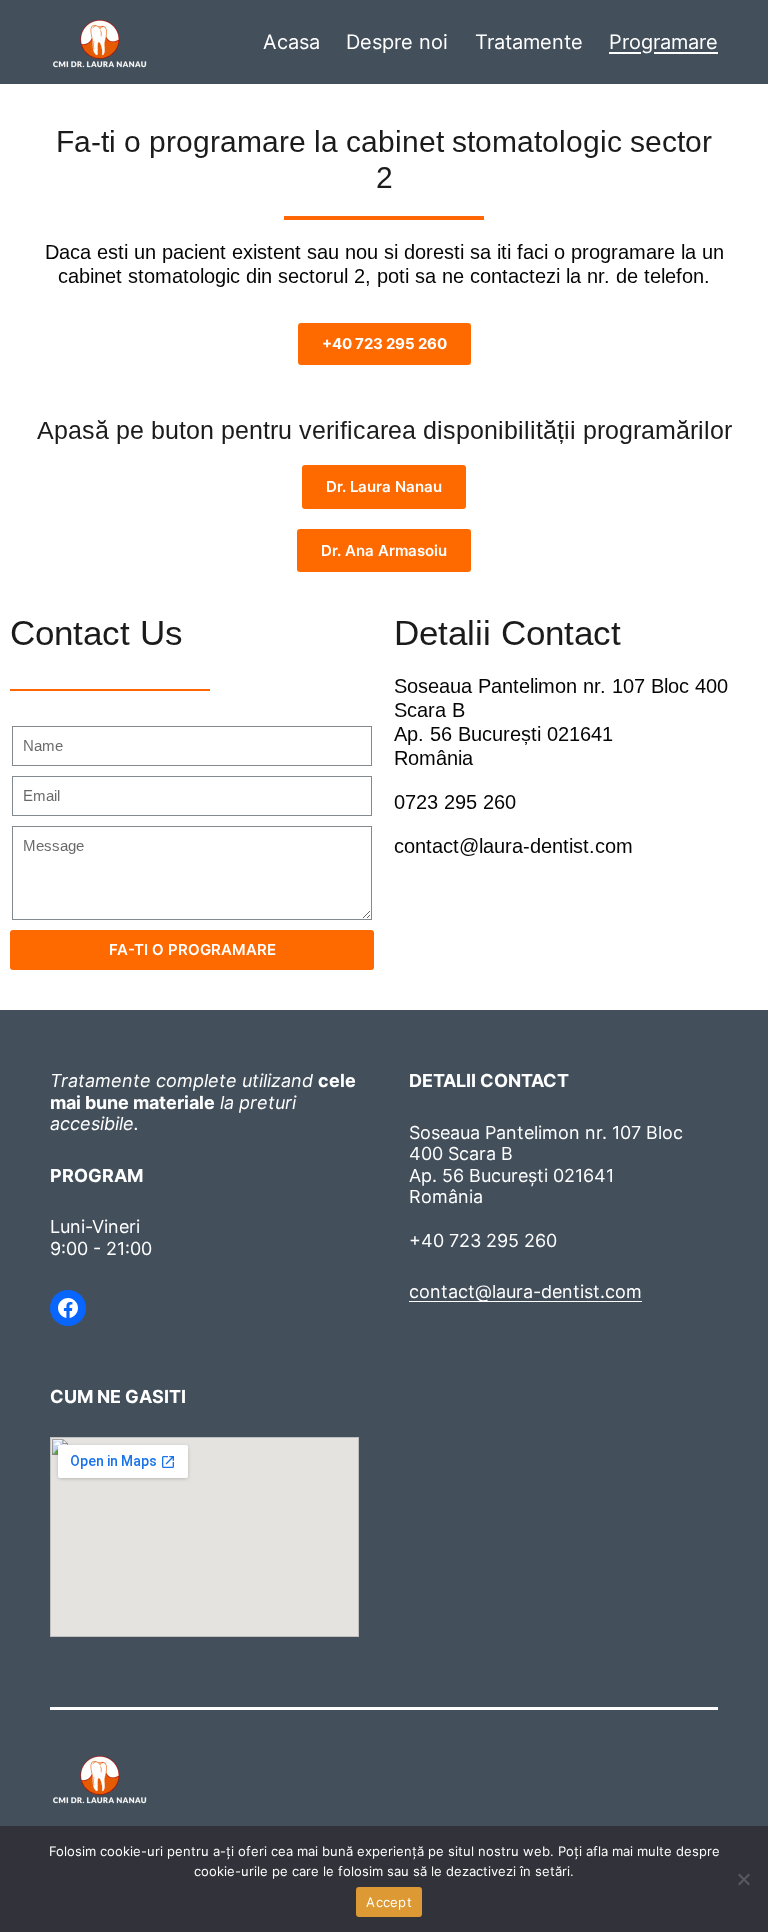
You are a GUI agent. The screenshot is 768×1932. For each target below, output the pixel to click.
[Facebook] (68, 1308)
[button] (384, 344)
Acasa (291, 42)
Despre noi (397, 42)
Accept (389, 1902)
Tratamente (529, 42)
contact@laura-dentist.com (513, 846)
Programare (663, 42)
